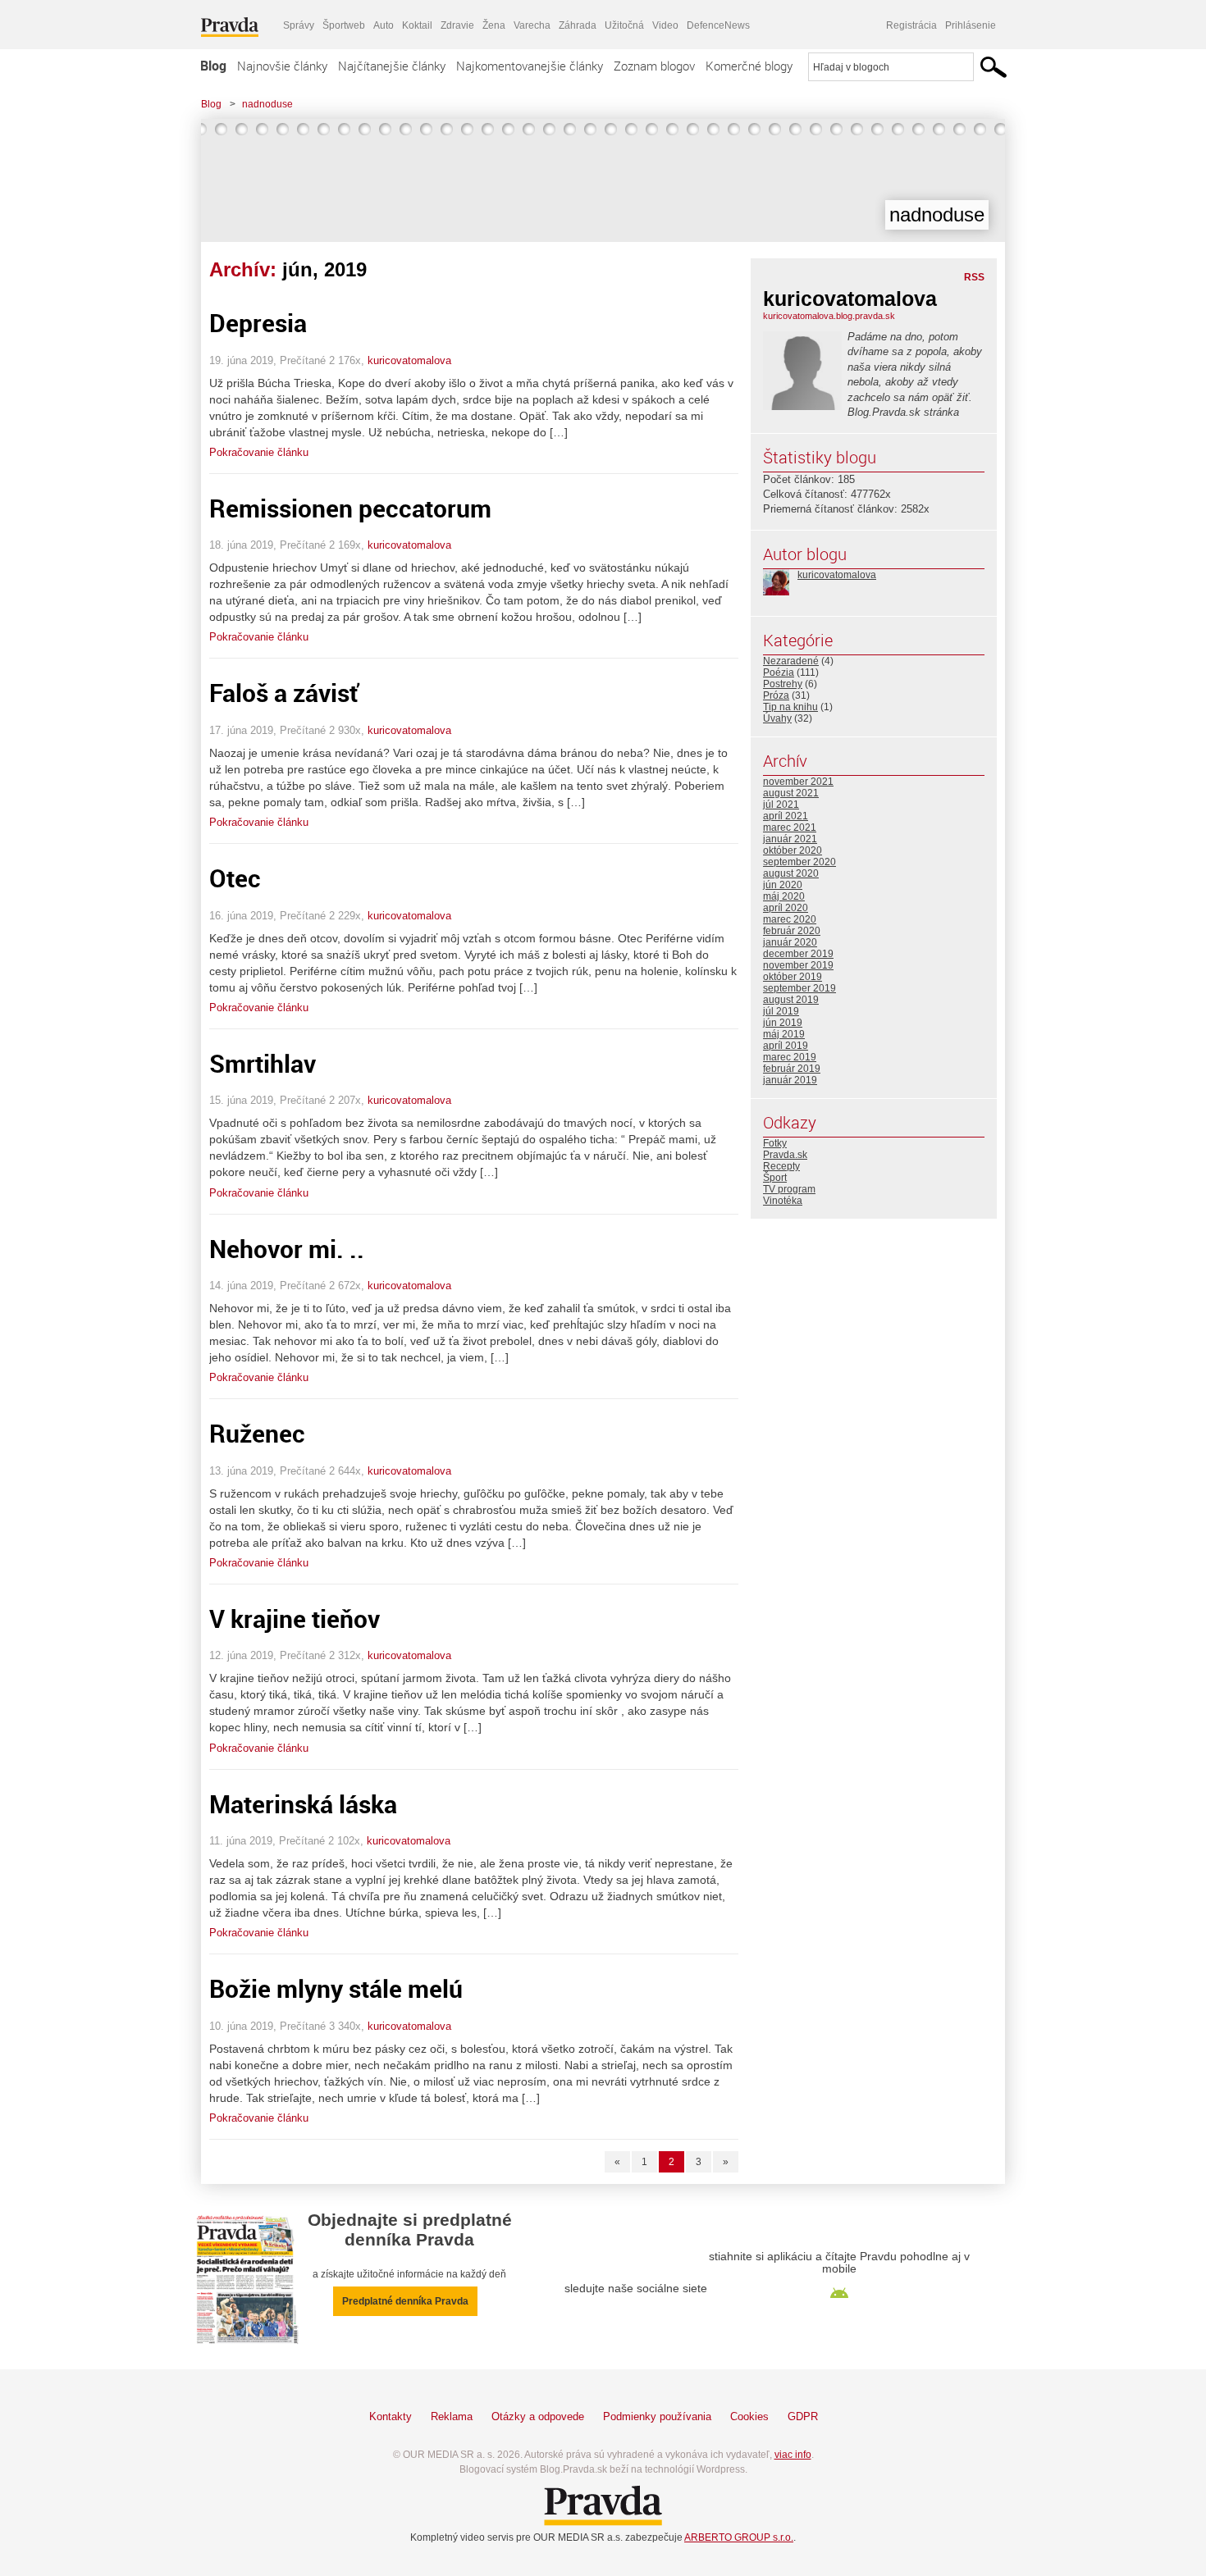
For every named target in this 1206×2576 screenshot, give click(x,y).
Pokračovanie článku (259, 452)
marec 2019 (790, 1057)
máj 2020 (784, 896)
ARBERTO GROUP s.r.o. (739, 2537)
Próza (776, 695)
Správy (299, 25)
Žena (494, 25)
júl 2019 (781, 1011)
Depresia (258, 323)
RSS (974, 277)
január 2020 (790, 942)
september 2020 (799, 862)
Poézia (779, 672)
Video (665, 25)
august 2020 (791, 873)
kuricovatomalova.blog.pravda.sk (829, 316)
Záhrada (578, 25)
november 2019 (798, 965)
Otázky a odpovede (538, 2416)
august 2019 (791, 1000)
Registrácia (911, 25)
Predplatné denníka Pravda (405, 2301)
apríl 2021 (786, 816)
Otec (235, 878)
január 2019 (790, 1080)
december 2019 (798, 954)
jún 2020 (783, 885)
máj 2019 (784, 1034)
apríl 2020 (786, 908)
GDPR (803, 2416)
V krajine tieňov (295, 1619)
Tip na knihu (790, 707)
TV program (789, 1189)
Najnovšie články (282, 66)
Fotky (775, 1143)
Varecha (532, 25)
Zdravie (457, 25)
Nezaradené (791, 661)
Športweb (344, 25)
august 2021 (791, 793)
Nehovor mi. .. (287, 1249)
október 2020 (793, 850)
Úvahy (777, 718)
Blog (213, 66)
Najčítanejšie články (392, 66)
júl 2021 (781, 805)
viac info (793, 2455)
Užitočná (624, 25)
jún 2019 (783, 1023)
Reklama (452, 2416)
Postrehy (783, 684)
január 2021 (790, 839)
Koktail (417, 25)
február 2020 (792, 931)
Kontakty (391, 2416)
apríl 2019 (786, 1046)
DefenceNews (718, 25)
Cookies (749, 2416)
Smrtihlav (263, 1063)
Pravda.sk (785, 1155)
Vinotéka (783, 1201)
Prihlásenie (971, 25)
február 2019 (792, 1069)
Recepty (781, 1166)
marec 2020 (790, 919)
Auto (384, 25)
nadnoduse (267, 104)
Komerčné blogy (749, 66)
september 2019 (799, 988)
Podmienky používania (657, 2416)
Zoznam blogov (654, 66)
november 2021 (798, 782)
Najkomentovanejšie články (530, 66)
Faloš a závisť (284, 693)
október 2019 (793, 977)
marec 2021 (790, 828)
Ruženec (257, 1433)
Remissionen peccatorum (350, 508)
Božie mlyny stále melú (336, 1988)
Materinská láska (303, 1804)
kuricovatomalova (409, 360)
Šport (775, 1178)
